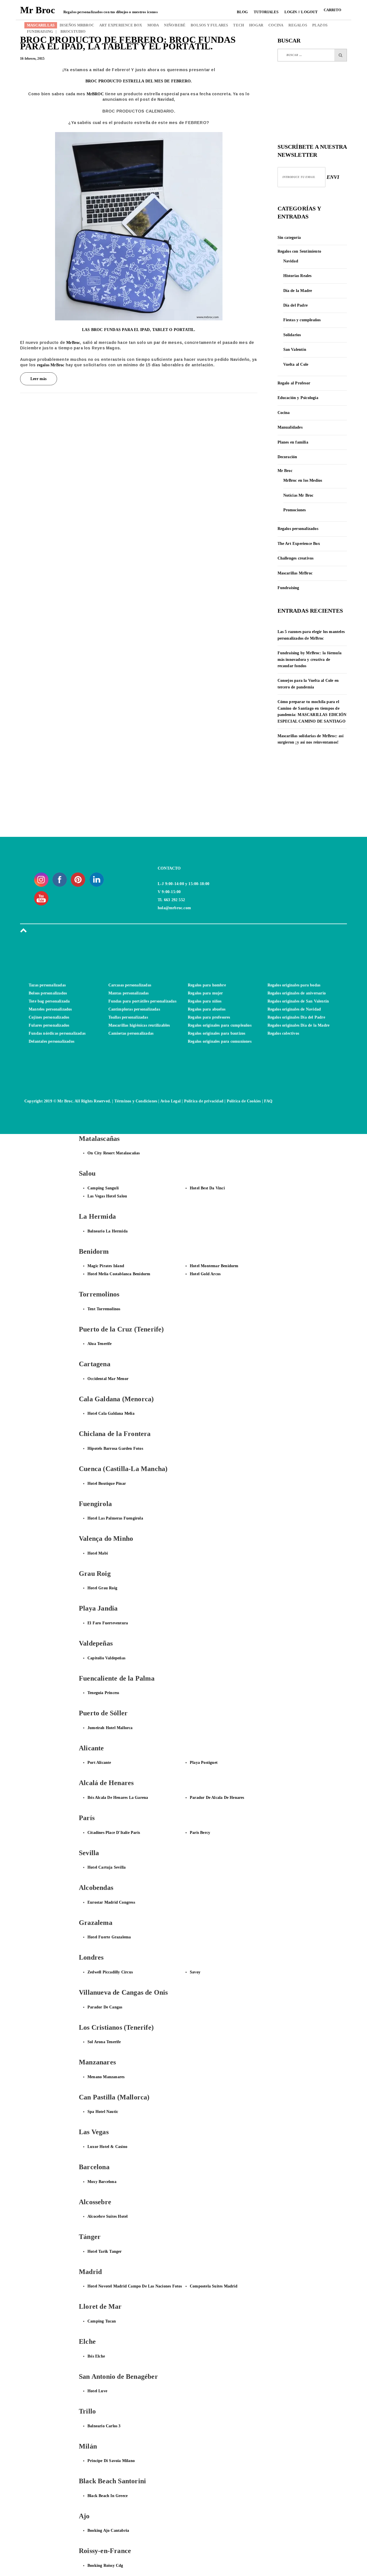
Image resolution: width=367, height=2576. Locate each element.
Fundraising (288, 588)
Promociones (295, 510)
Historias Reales (297, 276)
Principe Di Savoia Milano (111, 2461)
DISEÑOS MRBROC (77, 25)
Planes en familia (293, 442)
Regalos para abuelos (207, 1009)
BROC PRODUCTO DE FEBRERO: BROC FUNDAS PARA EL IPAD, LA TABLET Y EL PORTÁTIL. (128, 43)
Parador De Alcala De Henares (217, 1798)
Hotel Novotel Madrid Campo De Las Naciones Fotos (135, 2286)
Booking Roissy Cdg (105, 2566)
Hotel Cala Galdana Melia (111, 1413)
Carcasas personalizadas (130, 985)
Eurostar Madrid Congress (111, 1902)
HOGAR (256, 25)
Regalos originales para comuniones (220, 1041)
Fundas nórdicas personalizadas (57, 1033)
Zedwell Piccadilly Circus (110, 1972)
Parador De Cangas (105, 2007)
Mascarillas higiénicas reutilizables (139, 1025)
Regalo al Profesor (294, 383)
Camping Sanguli (103, 1188)
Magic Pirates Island (106, 1266)
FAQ (268, 1101)
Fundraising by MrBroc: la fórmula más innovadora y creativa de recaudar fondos (310, 659)
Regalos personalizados (298, 529)
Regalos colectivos (283, 1033)
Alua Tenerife (100, 1344)
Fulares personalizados (49, 1025)
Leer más (39, 379)
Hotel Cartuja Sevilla (107, 1867)
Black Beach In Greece (108, 2496)
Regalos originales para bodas (294, 985)
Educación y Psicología (298, 398)
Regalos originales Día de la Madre (299, 1025)
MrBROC (95, 94)
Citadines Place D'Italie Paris (114, 1833)
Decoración (287, 457)
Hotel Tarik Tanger (105, 2251)
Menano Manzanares (106, 2077)
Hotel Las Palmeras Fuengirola (115, 1518)
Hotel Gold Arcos (205, 1274)
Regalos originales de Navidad (294, 1009)
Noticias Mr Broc (298, 495)
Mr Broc (285, 471)
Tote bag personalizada (49, 1001)
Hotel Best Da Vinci (207, 1188)
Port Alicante (99, 1763)
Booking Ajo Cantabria (108, 2530)
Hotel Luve (97, 2391)
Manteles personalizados (50, 1009)
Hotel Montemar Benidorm (214, 1266)
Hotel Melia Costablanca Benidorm (119, 1274)
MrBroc (73, 343)
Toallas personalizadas (128, 1017)
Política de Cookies (244, 1101)
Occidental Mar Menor (108, 1379)
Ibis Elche (96, 2356)
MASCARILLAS (41, 25)
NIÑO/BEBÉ (175, 25)
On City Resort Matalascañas (114, 1153)
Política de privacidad (204, 1101)
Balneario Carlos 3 (104, 2426)
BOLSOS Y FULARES (209, 25)
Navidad (291, 261)
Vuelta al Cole (296, 364)
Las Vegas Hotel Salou (107, 1196)
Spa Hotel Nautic (103, 2112)
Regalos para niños (205, 1001)
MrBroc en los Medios (303, 480)
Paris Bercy (200, 1833)
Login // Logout (301, 12)
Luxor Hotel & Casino (107, 2147)
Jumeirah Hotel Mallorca (110, 1728)
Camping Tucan (102, 2321)
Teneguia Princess (103, 1693)
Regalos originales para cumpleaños (220, 1025)
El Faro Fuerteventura (108, 1623)
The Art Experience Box (299, 544)
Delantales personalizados (51, 1041)
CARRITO (332, 10)
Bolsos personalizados (48, 993)
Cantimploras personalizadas (134, 1009)
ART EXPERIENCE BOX (121, 25)
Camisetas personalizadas (131, 1033)
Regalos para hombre (207, 985)
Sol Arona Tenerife (104, 2042)
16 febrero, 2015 (32, 59)
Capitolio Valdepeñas (106, 1658)
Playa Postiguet (204, 1763)
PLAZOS (320, 25)
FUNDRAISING (40, 31)
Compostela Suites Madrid (214, 2286)
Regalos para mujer (205, 993)
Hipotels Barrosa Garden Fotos (115, 1448)
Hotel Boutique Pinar (107, 1484)
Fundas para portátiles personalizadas (142, 1001)
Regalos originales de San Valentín (298, 1001)
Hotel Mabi (98, 1553)
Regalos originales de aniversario (297, 993)
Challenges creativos (296, 558)
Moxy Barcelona (102, 2182)
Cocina (284, 413)
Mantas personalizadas (129, 993)
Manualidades (290, 427)
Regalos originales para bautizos (216, 1033)
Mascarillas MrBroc (295, 573)
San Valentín (295, 350)
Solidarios (292, 335)
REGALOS (298, 25)
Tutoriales (266, 12)
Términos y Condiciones (136, 1101)
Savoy (195, 1972)
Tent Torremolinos (104, 1309)
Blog (242, 12)
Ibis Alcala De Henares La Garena (118, 1798)
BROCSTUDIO (71, 31)
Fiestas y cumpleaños (302, 320)
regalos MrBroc (51, 365)
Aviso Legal (170, 1101)
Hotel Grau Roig (102, 1588)
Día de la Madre (298, 291)
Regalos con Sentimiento (299, 251)
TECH (239, 25)
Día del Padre (296, 305)
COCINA (276, 25)
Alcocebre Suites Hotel (108, 2216)
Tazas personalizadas (47, 985)
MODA (153, 25)
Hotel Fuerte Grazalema (109, 1937)
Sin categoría (289, 238)
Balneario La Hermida (108, 1231)
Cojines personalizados (49, 1017)
